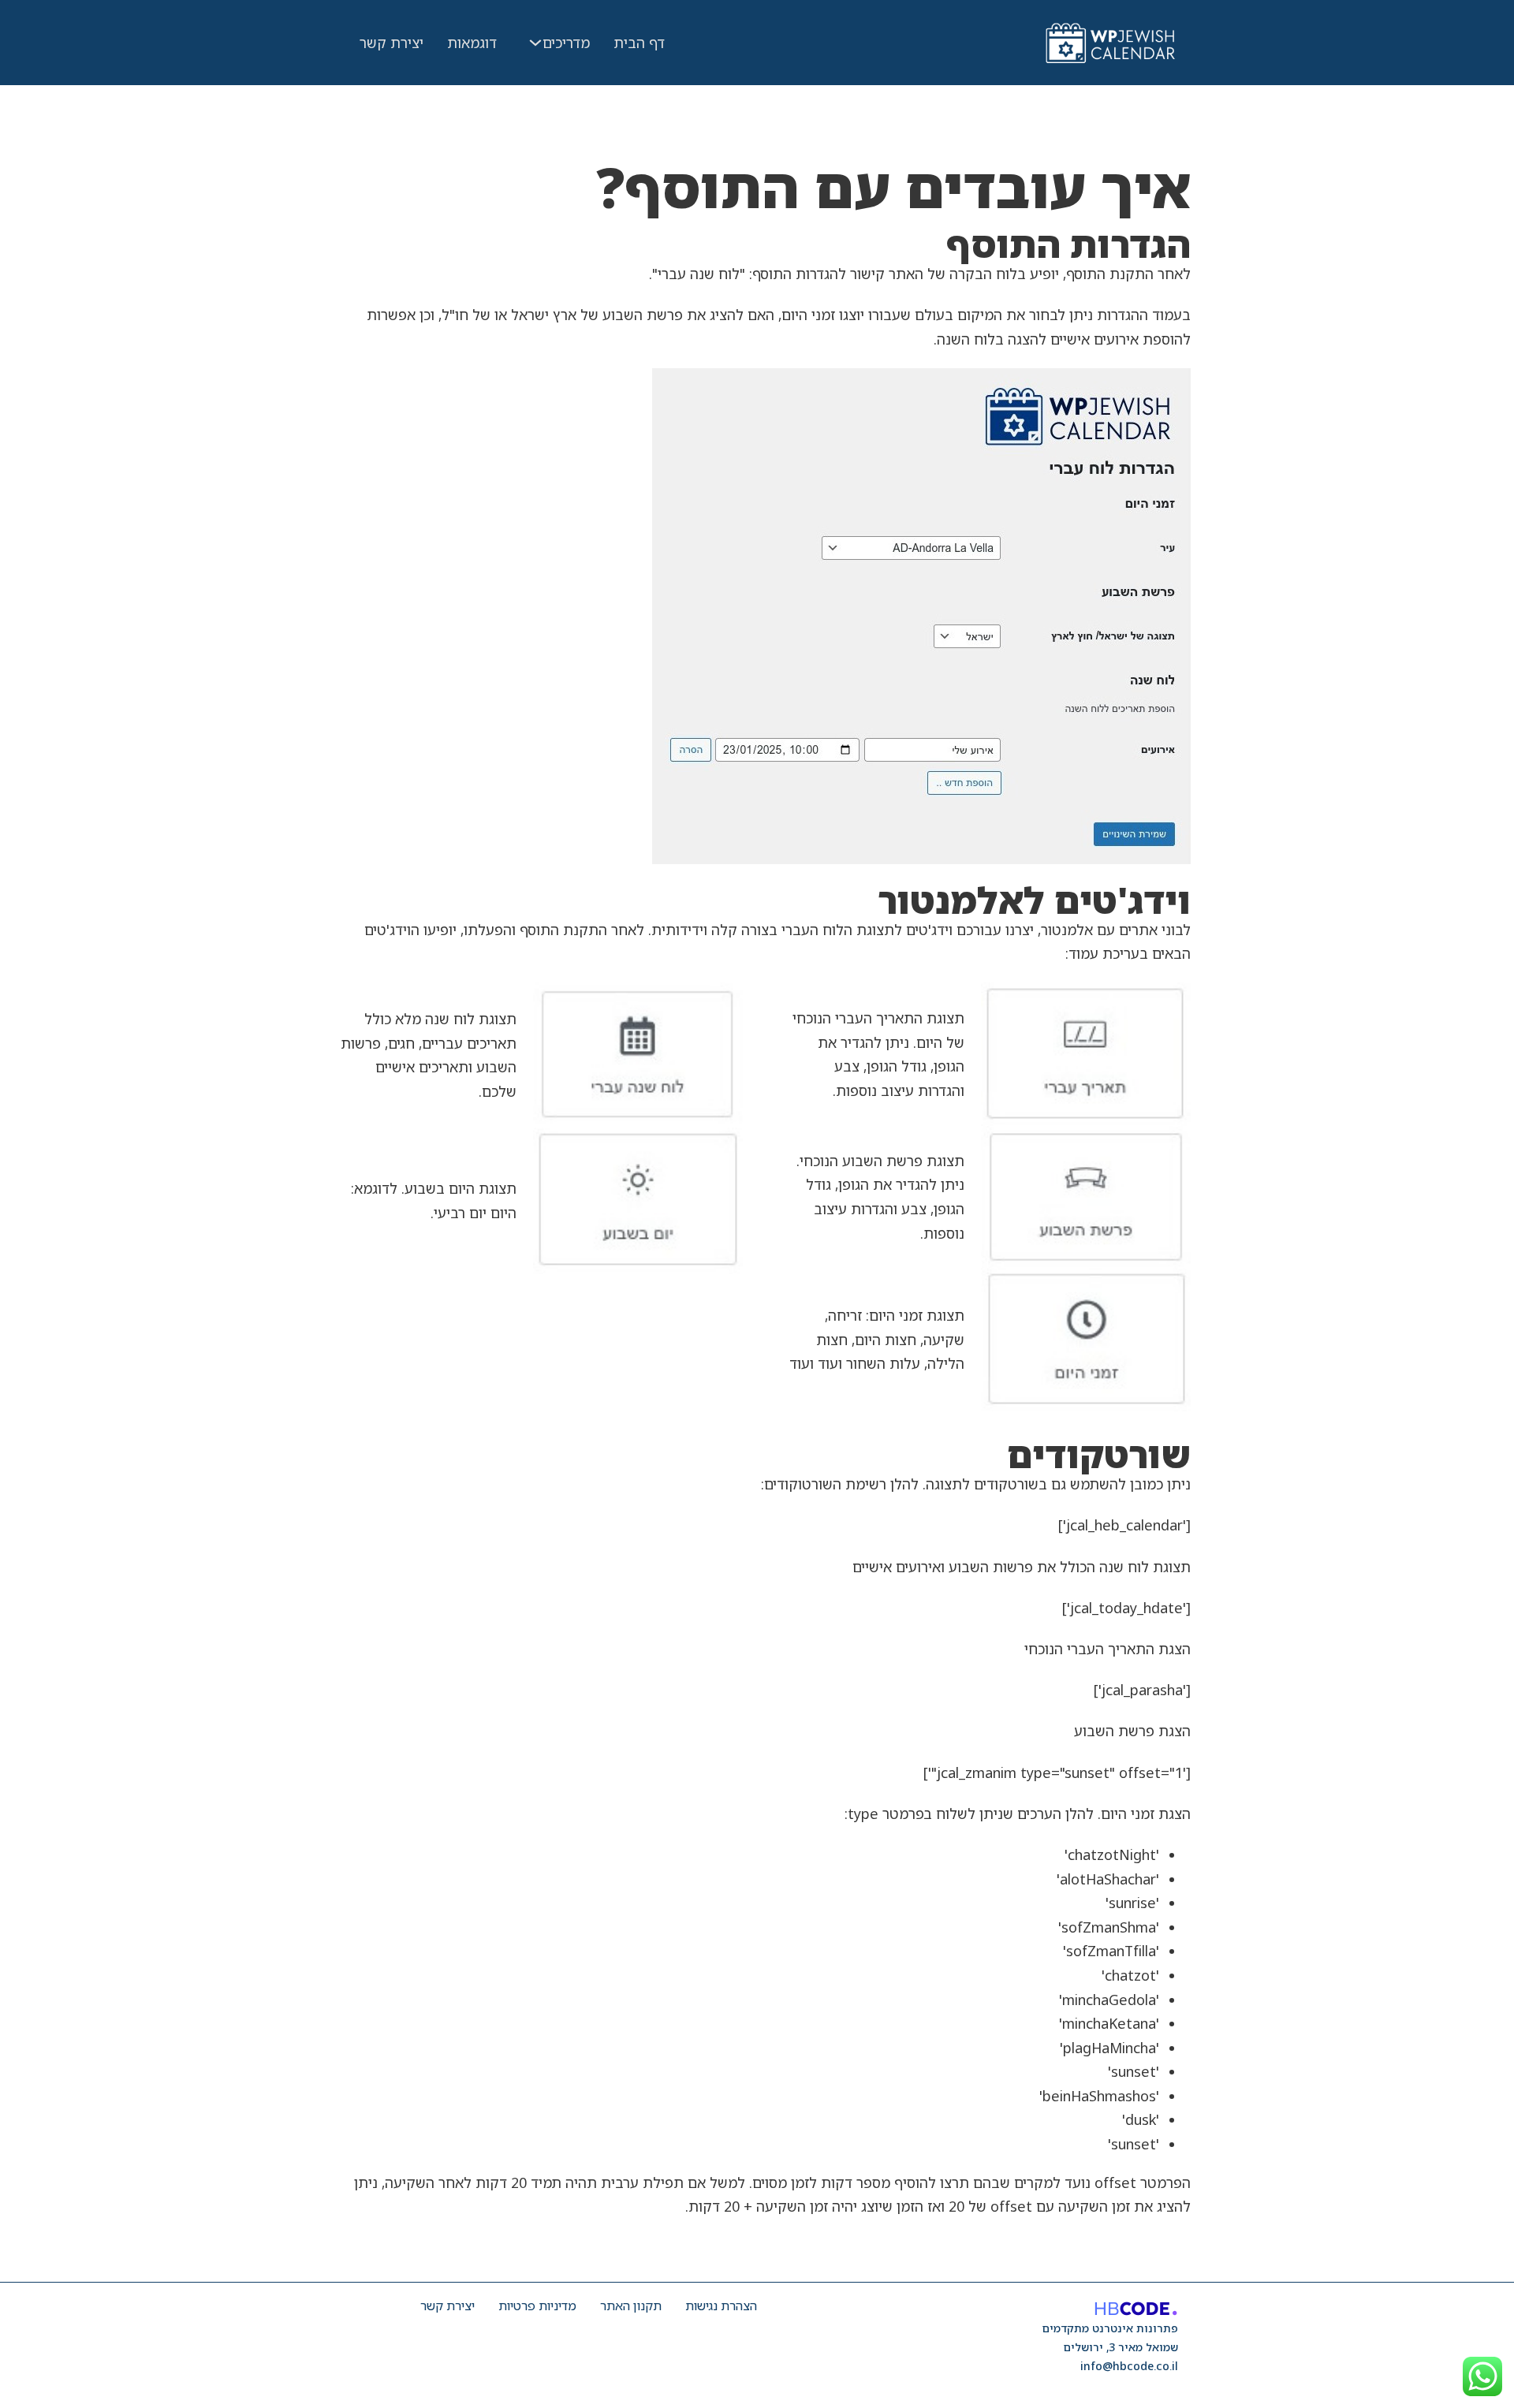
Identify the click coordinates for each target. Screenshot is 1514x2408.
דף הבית (639, 43)
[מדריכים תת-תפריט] (535, 43)
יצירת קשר (392, 43)
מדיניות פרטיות (537, 2305)
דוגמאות (472, 43)
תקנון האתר (631, 2305)
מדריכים (566, 43)
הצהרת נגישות (721, 2305)
